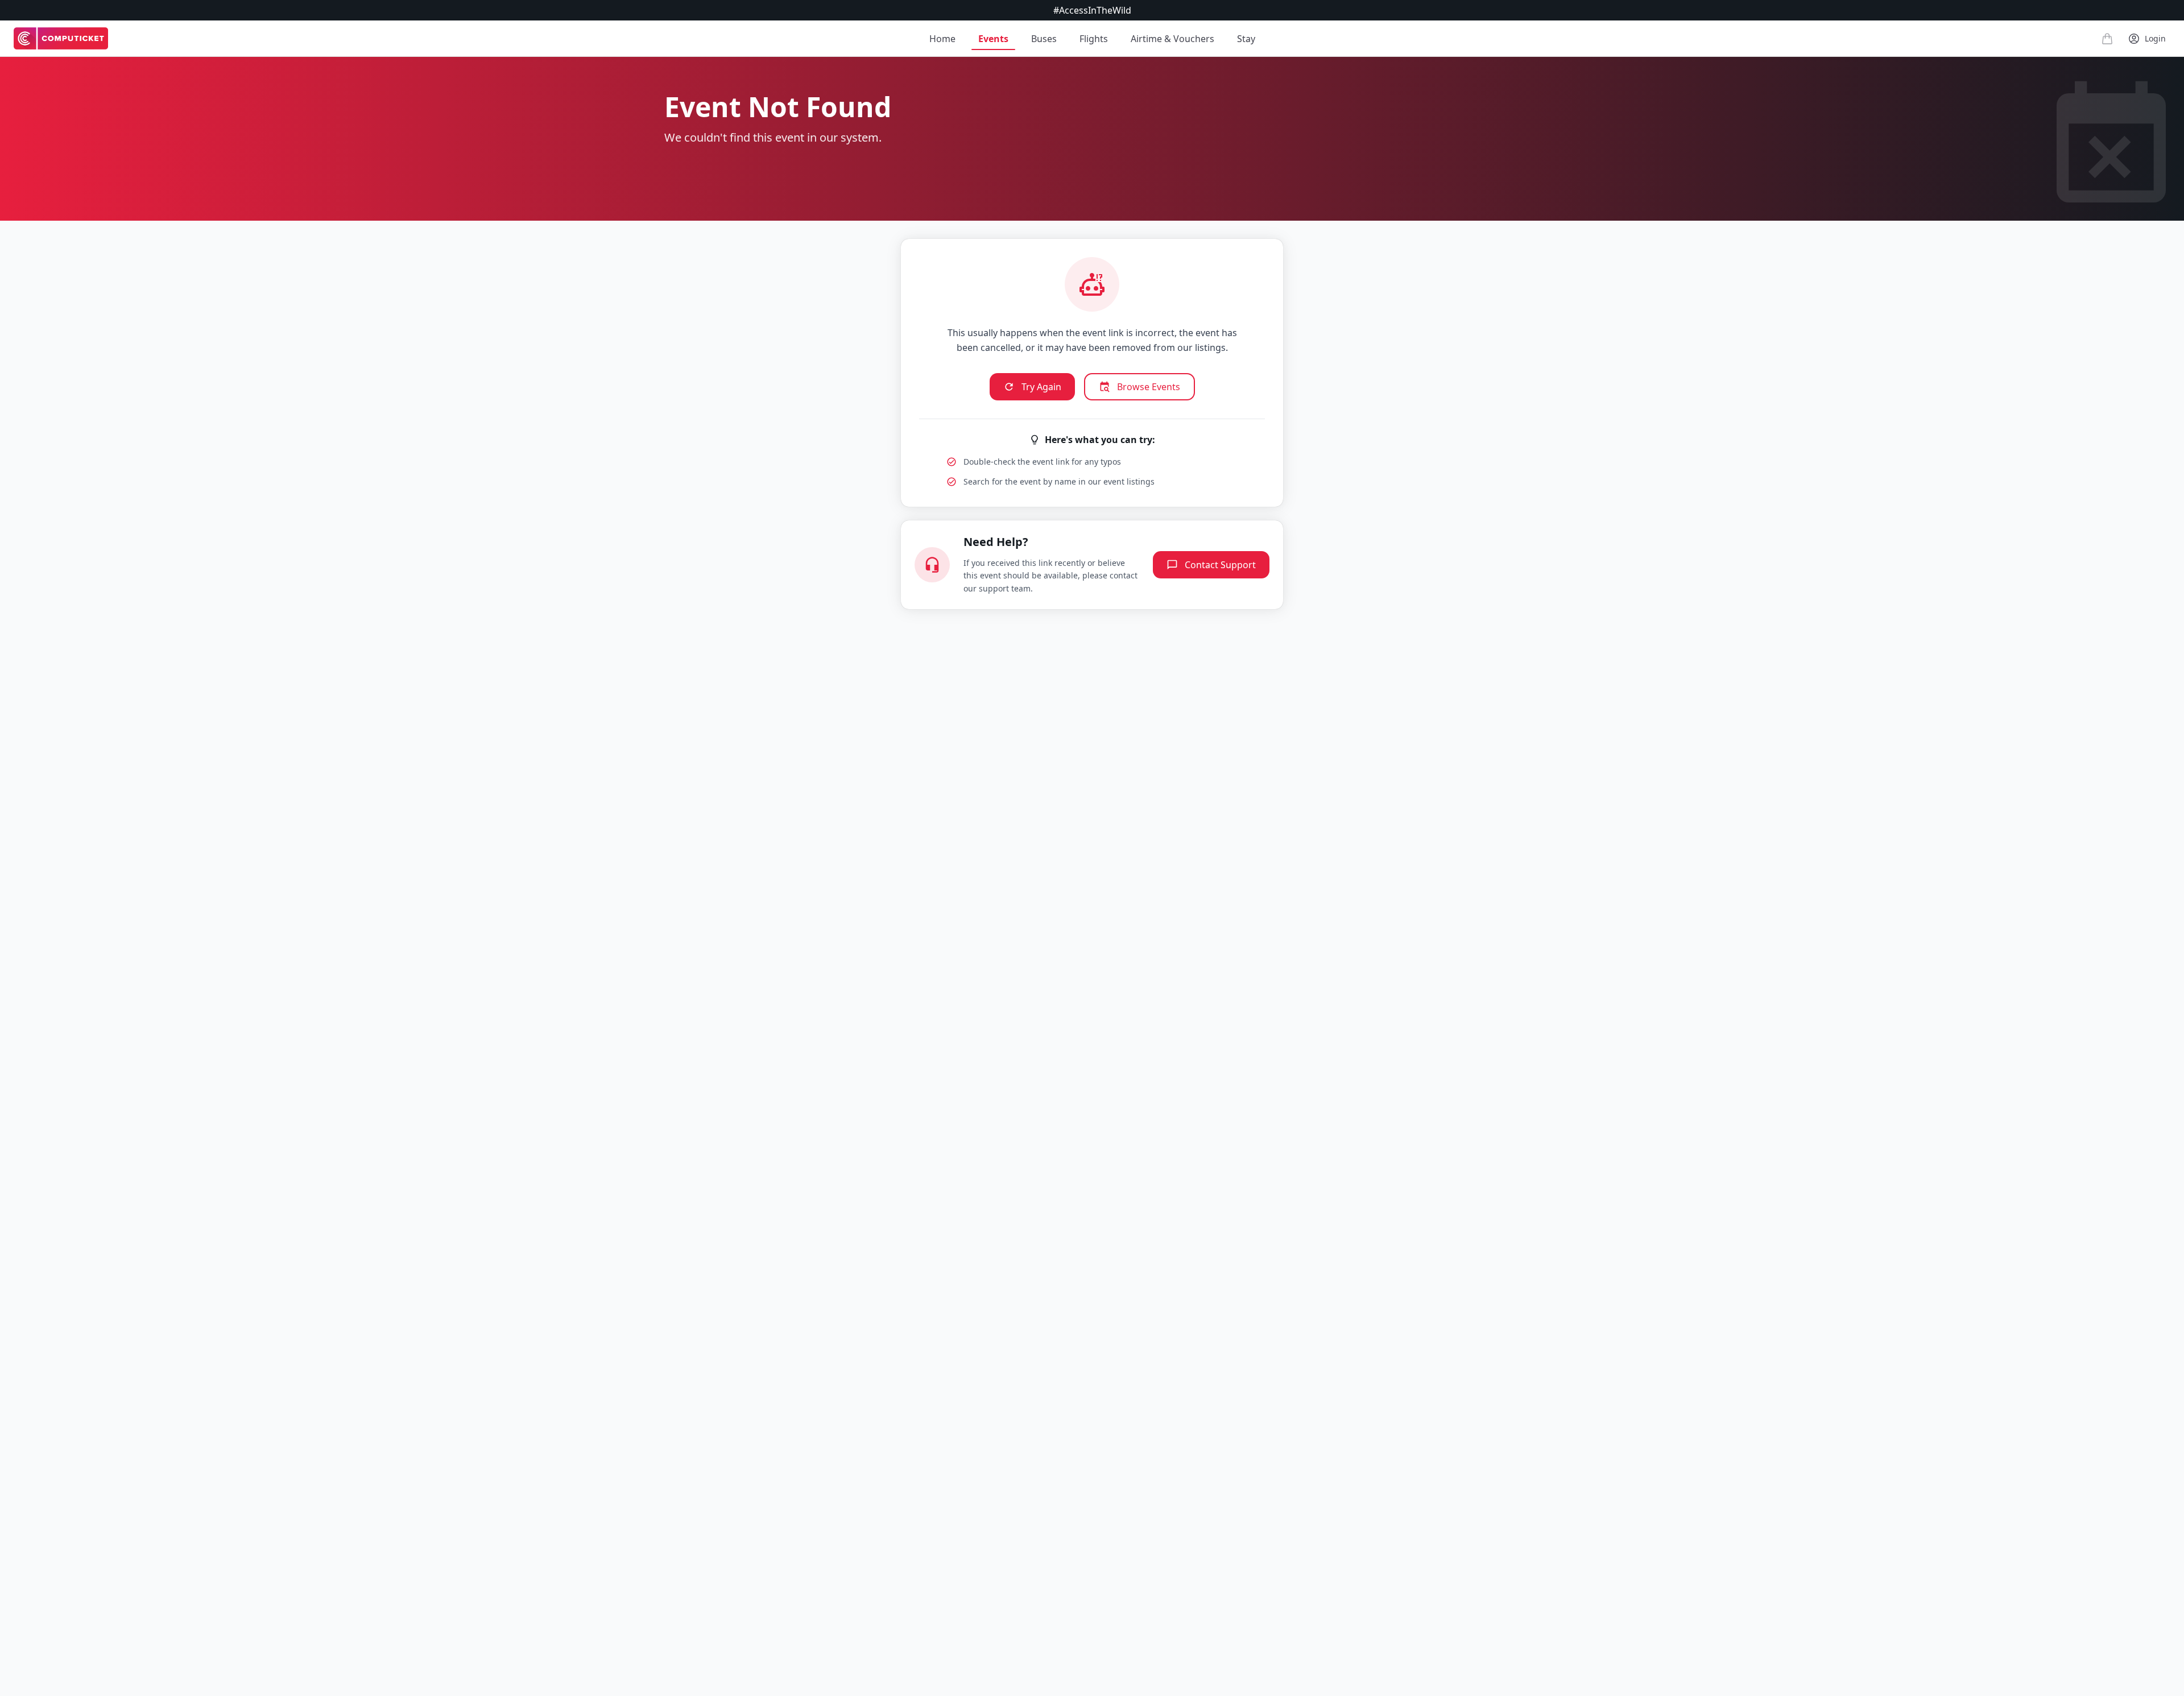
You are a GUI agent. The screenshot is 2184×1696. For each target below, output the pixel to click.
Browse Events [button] (1149, 387)
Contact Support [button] (1220, 565)
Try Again (1041, 387)
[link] (61, 39)
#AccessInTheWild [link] (1092, 10)
